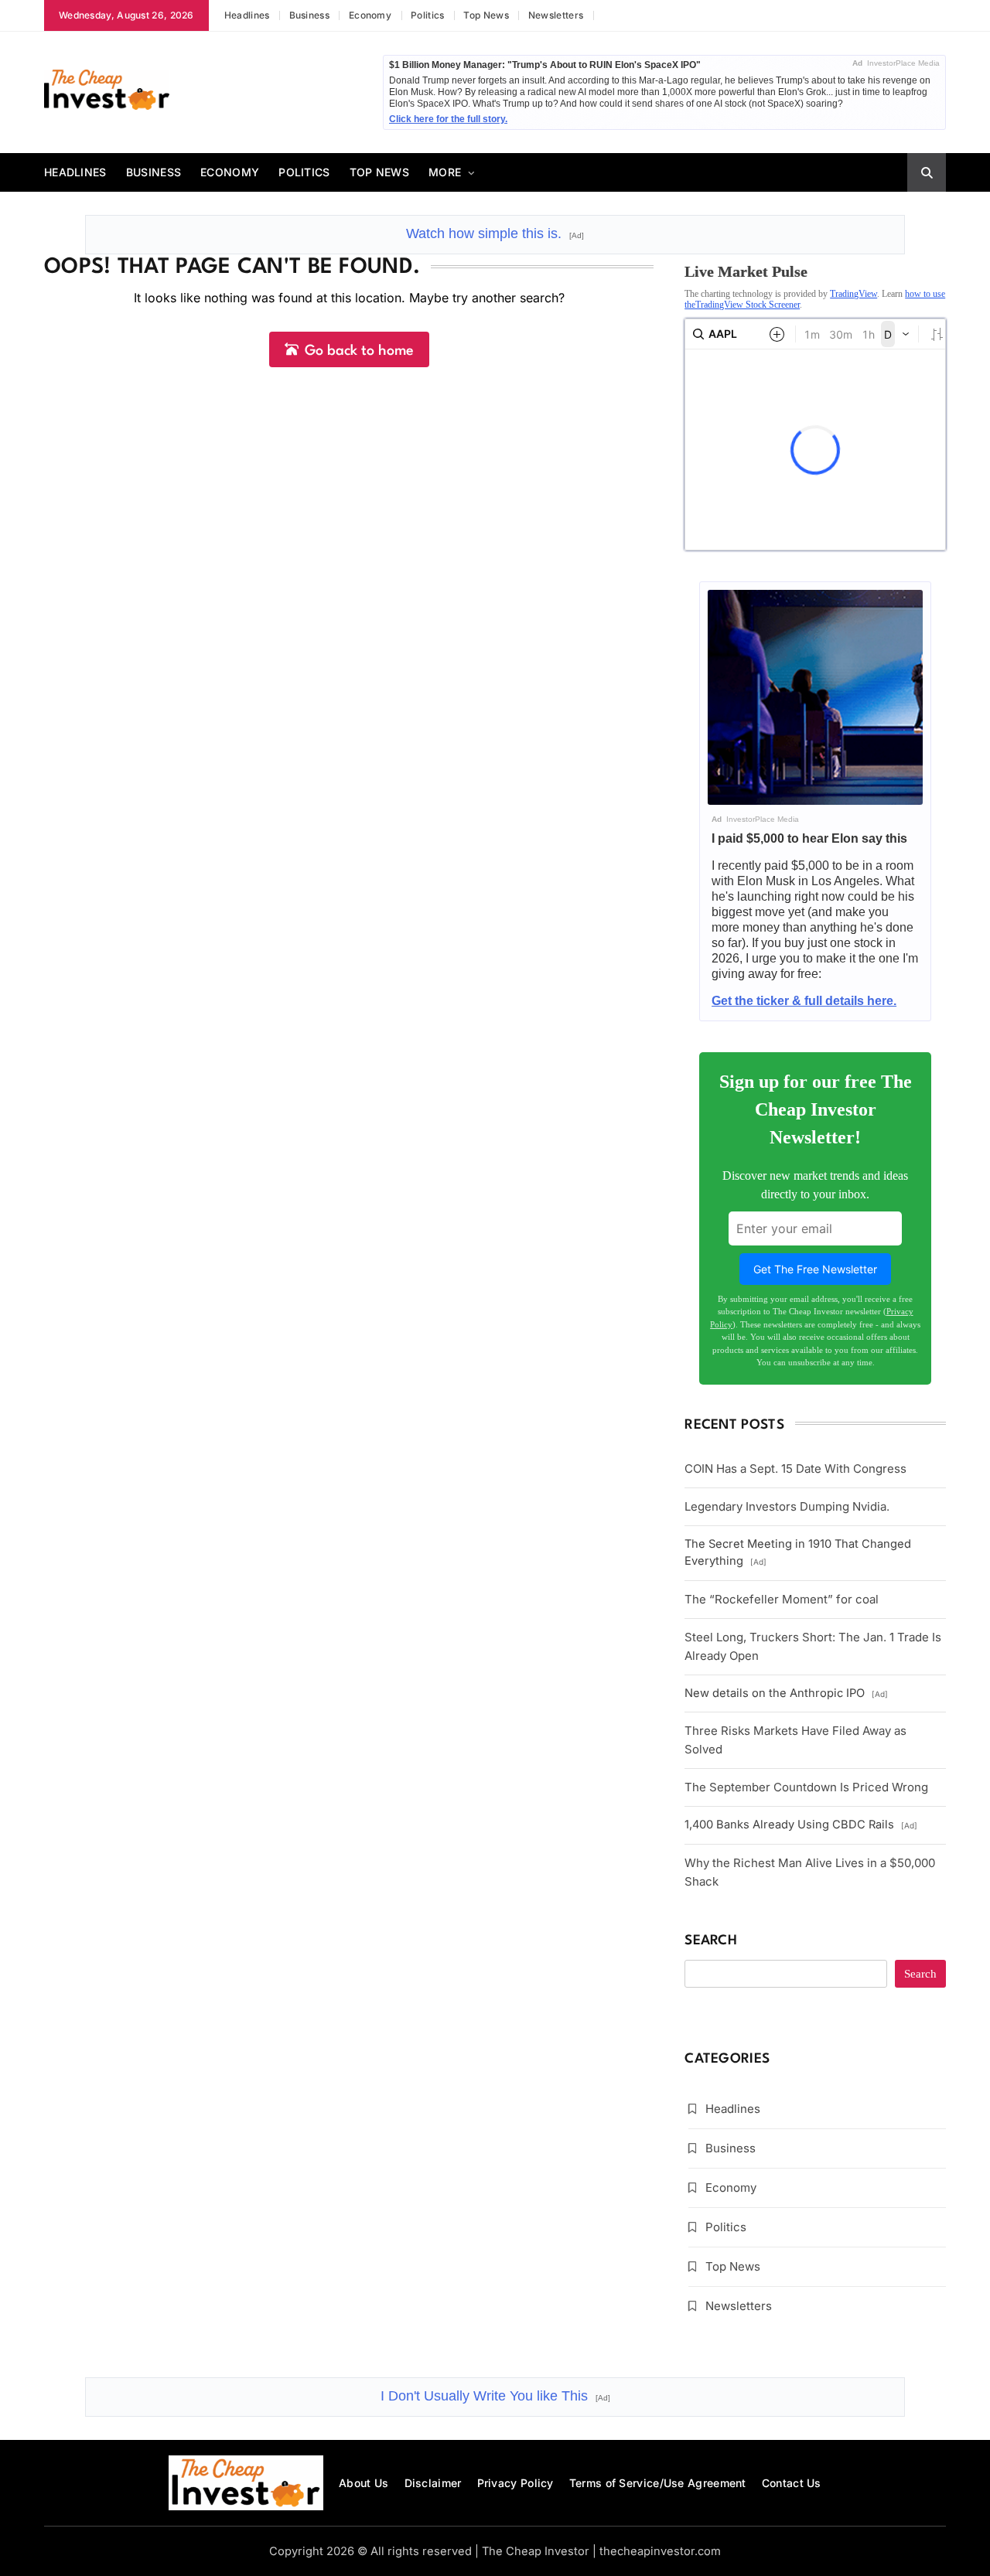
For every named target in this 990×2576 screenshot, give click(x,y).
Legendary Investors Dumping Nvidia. (787, 1506)
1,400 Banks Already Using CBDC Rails (801, 1825)
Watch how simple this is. (495, 233)
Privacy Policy (515, 2483)
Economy (370, 15)
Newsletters (556, 15)
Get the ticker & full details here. (804, 1001)
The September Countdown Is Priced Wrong (806, 1787)
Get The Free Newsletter (815, 1269)
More (445, 172)
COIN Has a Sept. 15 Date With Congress (795, 1469)
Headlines (247, 15)
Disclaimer (433, 2483)
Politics (427, 15)
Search (711, 1941)
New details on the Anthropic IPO (786, 1693)
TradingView (853, 294)
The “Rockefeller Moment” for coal (782, 1599)
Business (309, 15)
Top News (486, 15)
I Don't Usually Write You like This (495, 2396)
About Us (364, 2483)
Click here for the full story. (448, 119)
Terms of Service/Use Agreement (658, 2483)
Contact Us (792, 2483)
